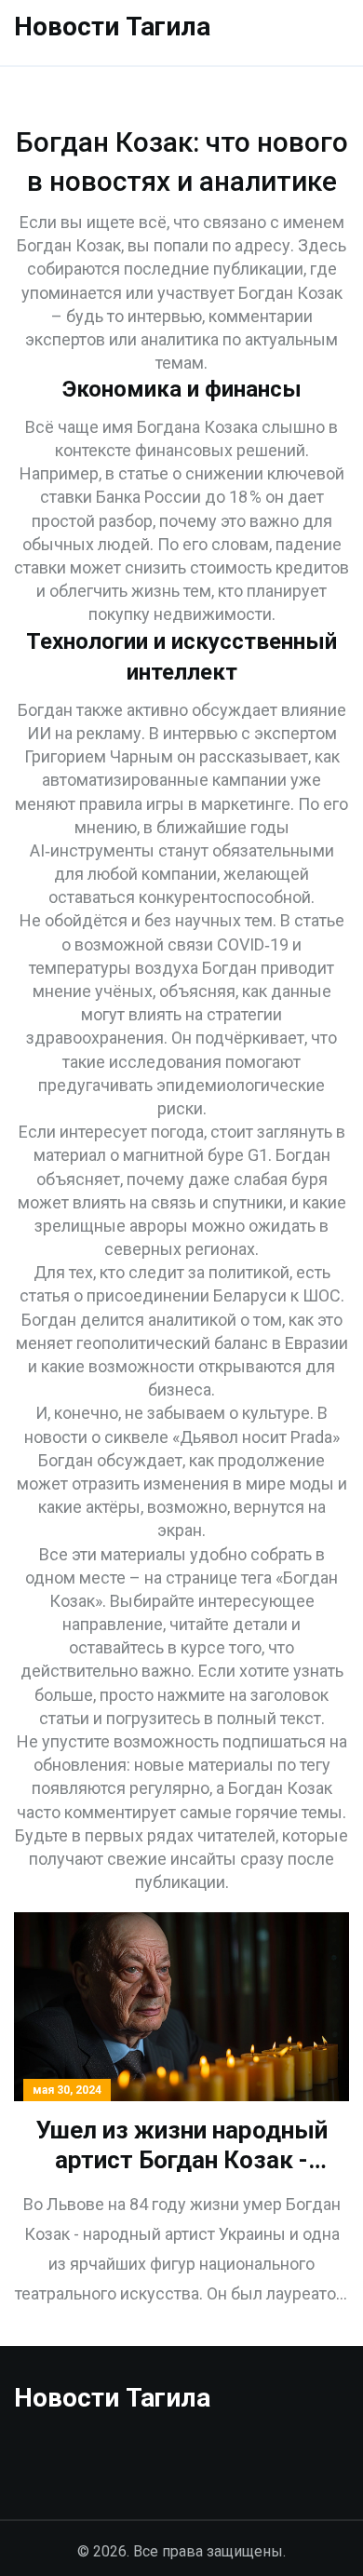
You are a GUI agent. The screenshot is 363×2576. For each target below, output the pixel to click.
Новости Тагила (112, 27)
